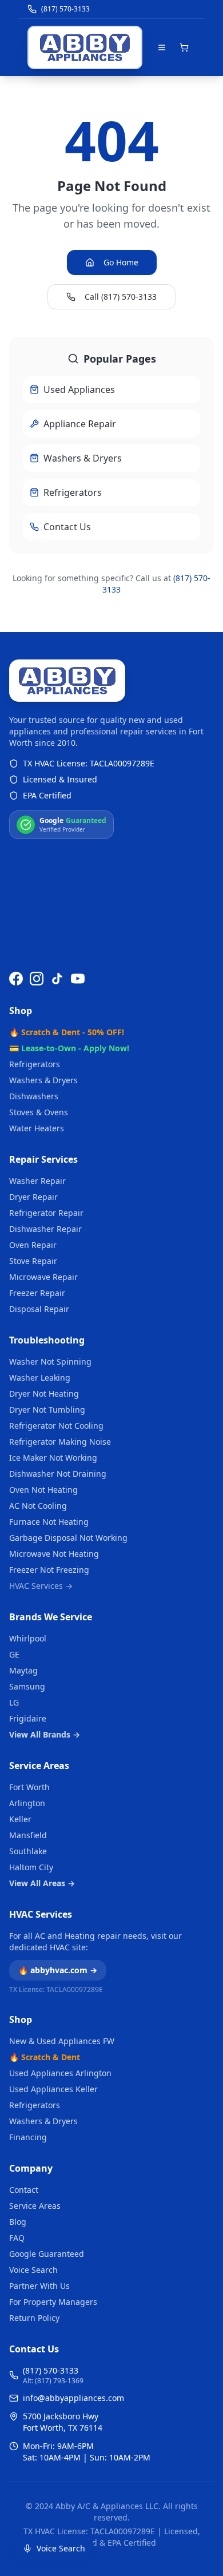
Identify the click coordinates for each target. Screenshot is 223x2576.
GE (14, 1654)
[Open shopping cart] (184, 47)
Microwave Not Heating (54, 1554)
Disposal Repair (39, 1309)
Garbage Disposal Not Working (68, 1538)
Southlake (28, 1851)
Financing (28, 2137)
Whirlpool (28, 1638)
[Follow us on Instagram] (37, 979)
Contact (24, 2190)
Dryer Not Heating (44, 1394)
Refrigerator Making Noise (60, 1442)
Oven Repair (33, 1245)
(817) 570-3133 (51, 2370)
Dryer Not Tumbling (47, 1410)
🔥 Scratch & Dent (45, 2057)
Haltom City (31, 1867)
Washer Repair (37, 1181)
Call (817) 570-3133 (121, 297)
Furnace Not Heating (49, 1522)
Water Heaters (37, 1128)
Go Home (121, 262)
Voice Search (33, 2270)
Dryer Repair (33, 1197)
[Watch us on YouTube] (78, 979)
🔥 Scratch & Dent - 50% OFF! (67, 1032)
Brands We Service (51, 1617)
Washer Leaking (40, 1378)
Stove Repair (33, 1261)
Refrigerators (35, 1064)
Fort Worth (29, 1787)
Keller (20, 1819)
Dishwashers (34, 1096)
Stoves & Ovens (39, 1112)
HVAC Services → (41, 1586)
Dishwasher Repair (45, 1229)
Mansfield (28, 1835)
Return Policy (34, 2318)
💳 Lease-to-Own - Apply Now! (69, 1048)
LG (14, 1702)
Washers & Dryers (43, 1080)
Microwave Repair (43, 1277)
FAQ (17, 2238)
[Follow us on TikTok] (57, 979)
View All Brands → (45, 1734)
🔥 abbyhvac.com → (58, 1970)
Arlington (27, 1803)
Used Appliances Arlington (60, 2073)
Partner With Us (39, 2286)
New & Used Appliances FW (62, 2041)
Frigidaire (28, 1718)
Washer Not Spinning (50, 1361)
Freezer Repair (37, 1293)
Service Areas (39, 1766)
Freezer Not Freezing (49, 1570)
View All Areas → (42, 1883)
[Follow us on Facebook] (16, 979)
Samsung (27, 1686)
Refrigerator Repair (46, 1213)
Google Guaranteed (47, 2254)
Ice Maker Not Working (53, 1458)
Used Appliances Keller (53, 2089)
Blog (18, 2222)
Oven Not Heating (43, 1490)
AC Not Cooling (38, 1506)
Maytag (23, 1670)
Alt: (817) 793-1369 (53, 2381)
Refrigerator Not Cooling (56, 1426)
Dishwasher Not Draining (58, 1474)
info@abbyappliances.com (73, 2398)
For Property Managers (53, 2302)
